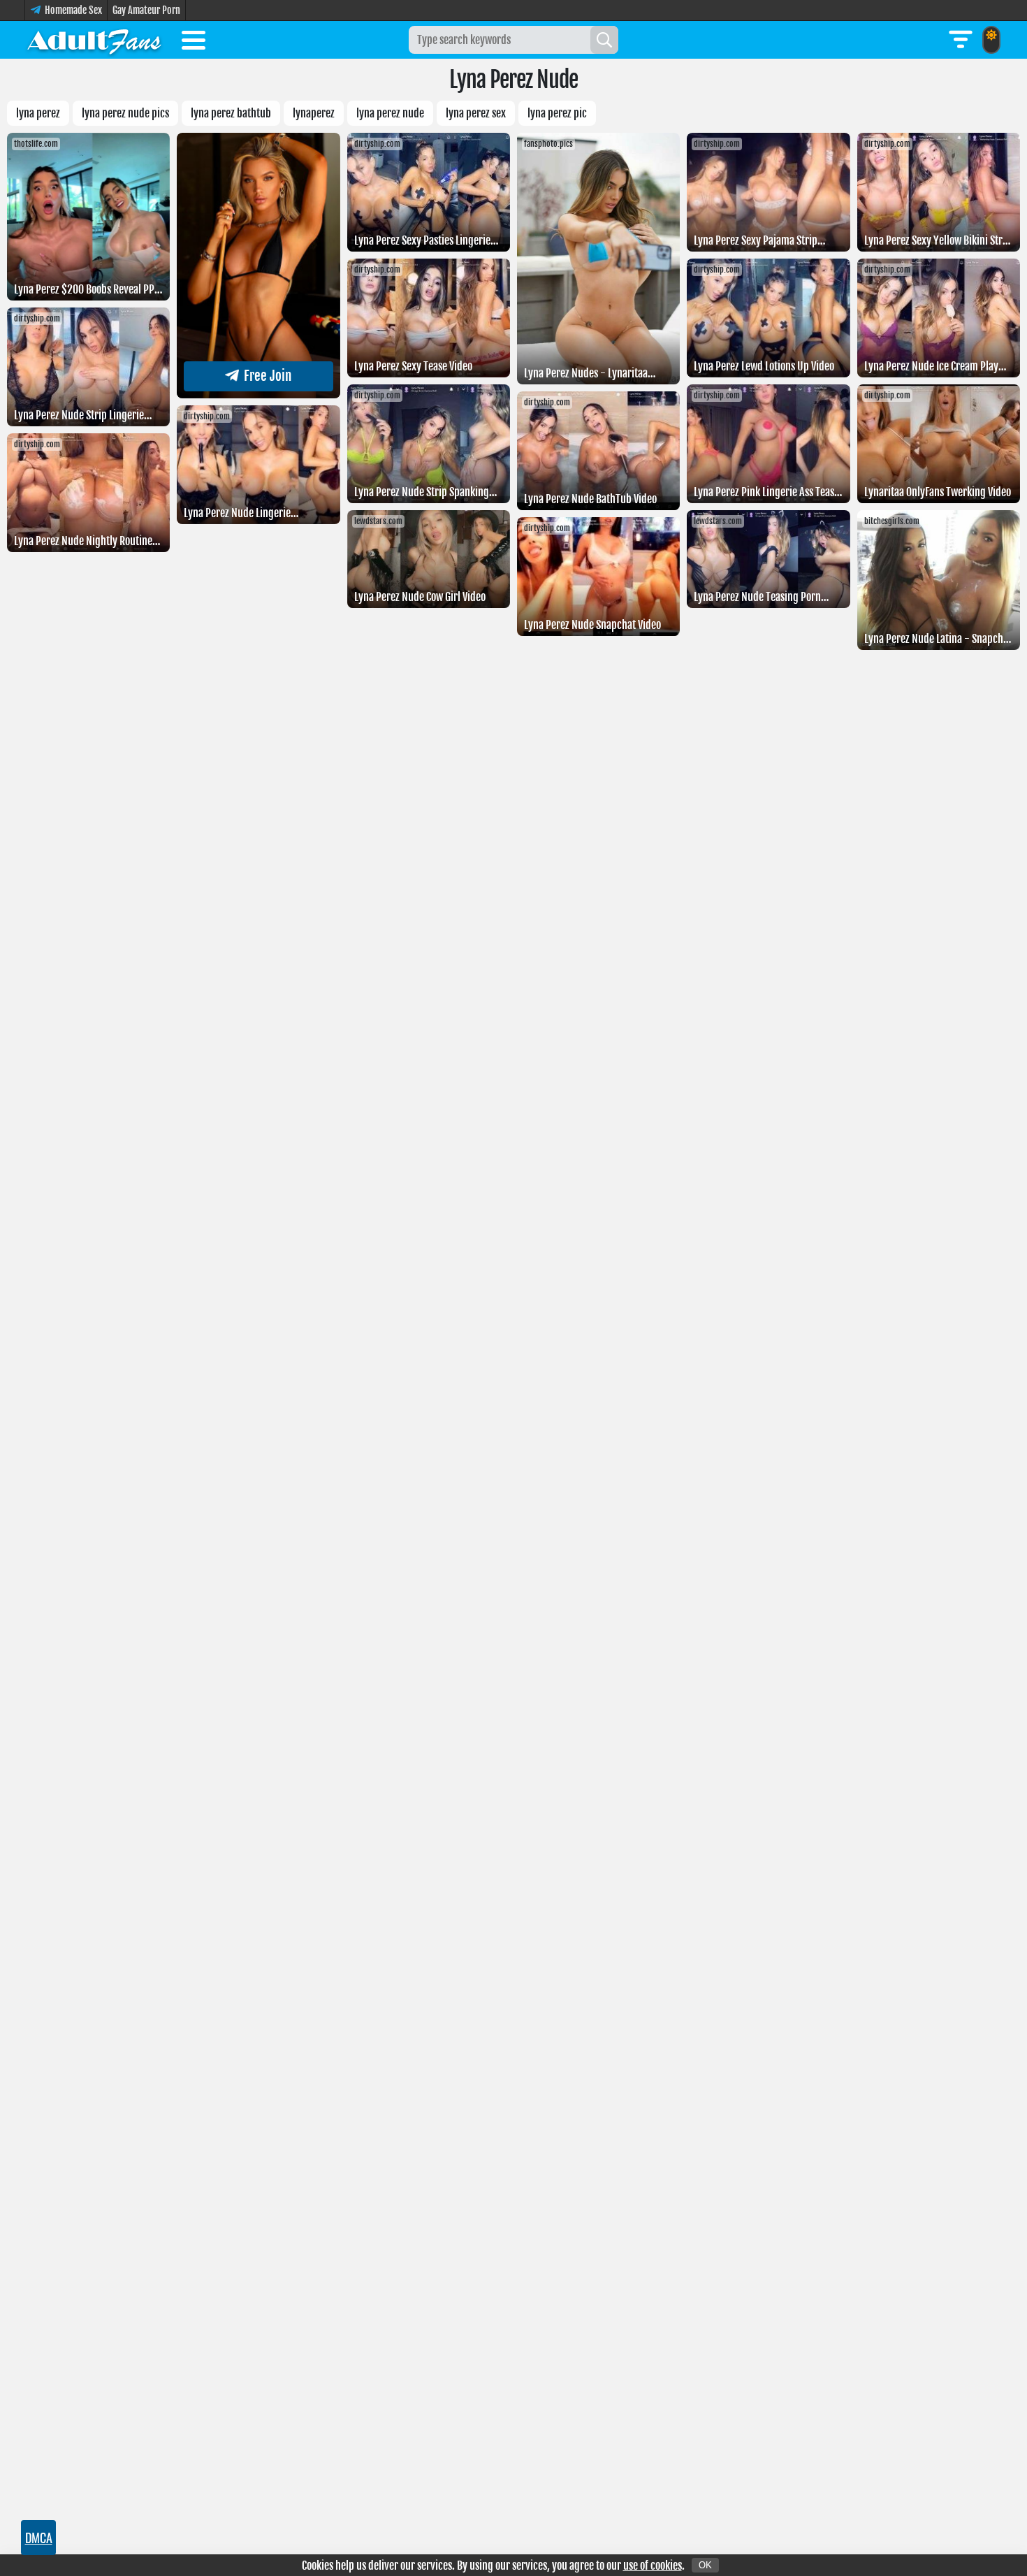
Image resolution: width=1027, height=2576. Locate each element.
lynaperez (314, 113)
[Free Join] (258, 394)
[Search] (604, 40)
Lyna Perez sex (476, 113)
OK (705, 2565)
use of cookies (653, 2566)
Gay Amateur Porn (146, 10)
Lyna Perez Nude (390, 113)
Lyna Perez (38, 113)
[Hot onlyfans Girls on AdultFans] (94, 40)
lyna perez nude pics (125, 113)
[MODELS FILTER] (961, 40)
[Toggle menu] (194, 43)
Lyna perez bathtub (231, 113)
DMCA (39, 2538)
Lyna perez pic (557, 113)
